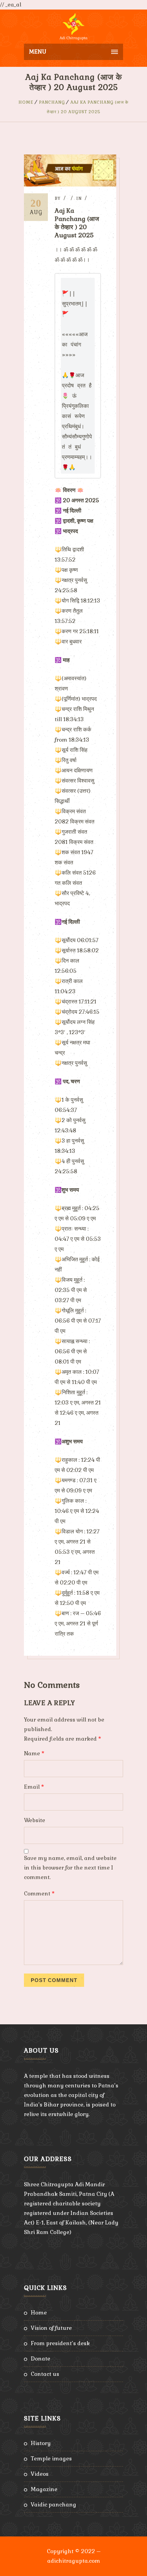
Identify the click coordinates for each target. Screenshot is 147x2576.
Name (34, 1753)
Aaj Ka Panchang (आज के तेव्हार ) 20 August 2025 (77, 223)
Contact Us (45, 2374)
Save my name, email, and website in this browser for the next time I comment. (70, 1868)
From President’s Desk (60, 2343)
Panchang (52, 102)
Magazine (44, 2489)
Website (35, 1820)
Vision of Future (51, 2328)
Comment (39, 1894)
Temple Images (51, 2459)
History (41, 2443)
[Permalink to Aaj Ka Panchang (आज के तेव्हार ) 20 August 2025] (70, 185)
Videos (40, 2474)
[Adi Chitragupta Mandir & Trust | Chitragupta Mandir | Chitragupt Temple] (73, 27)
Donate (41, 2359)
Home (26, 102)
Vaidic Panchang (54, 2505)
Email (34, 1787)
